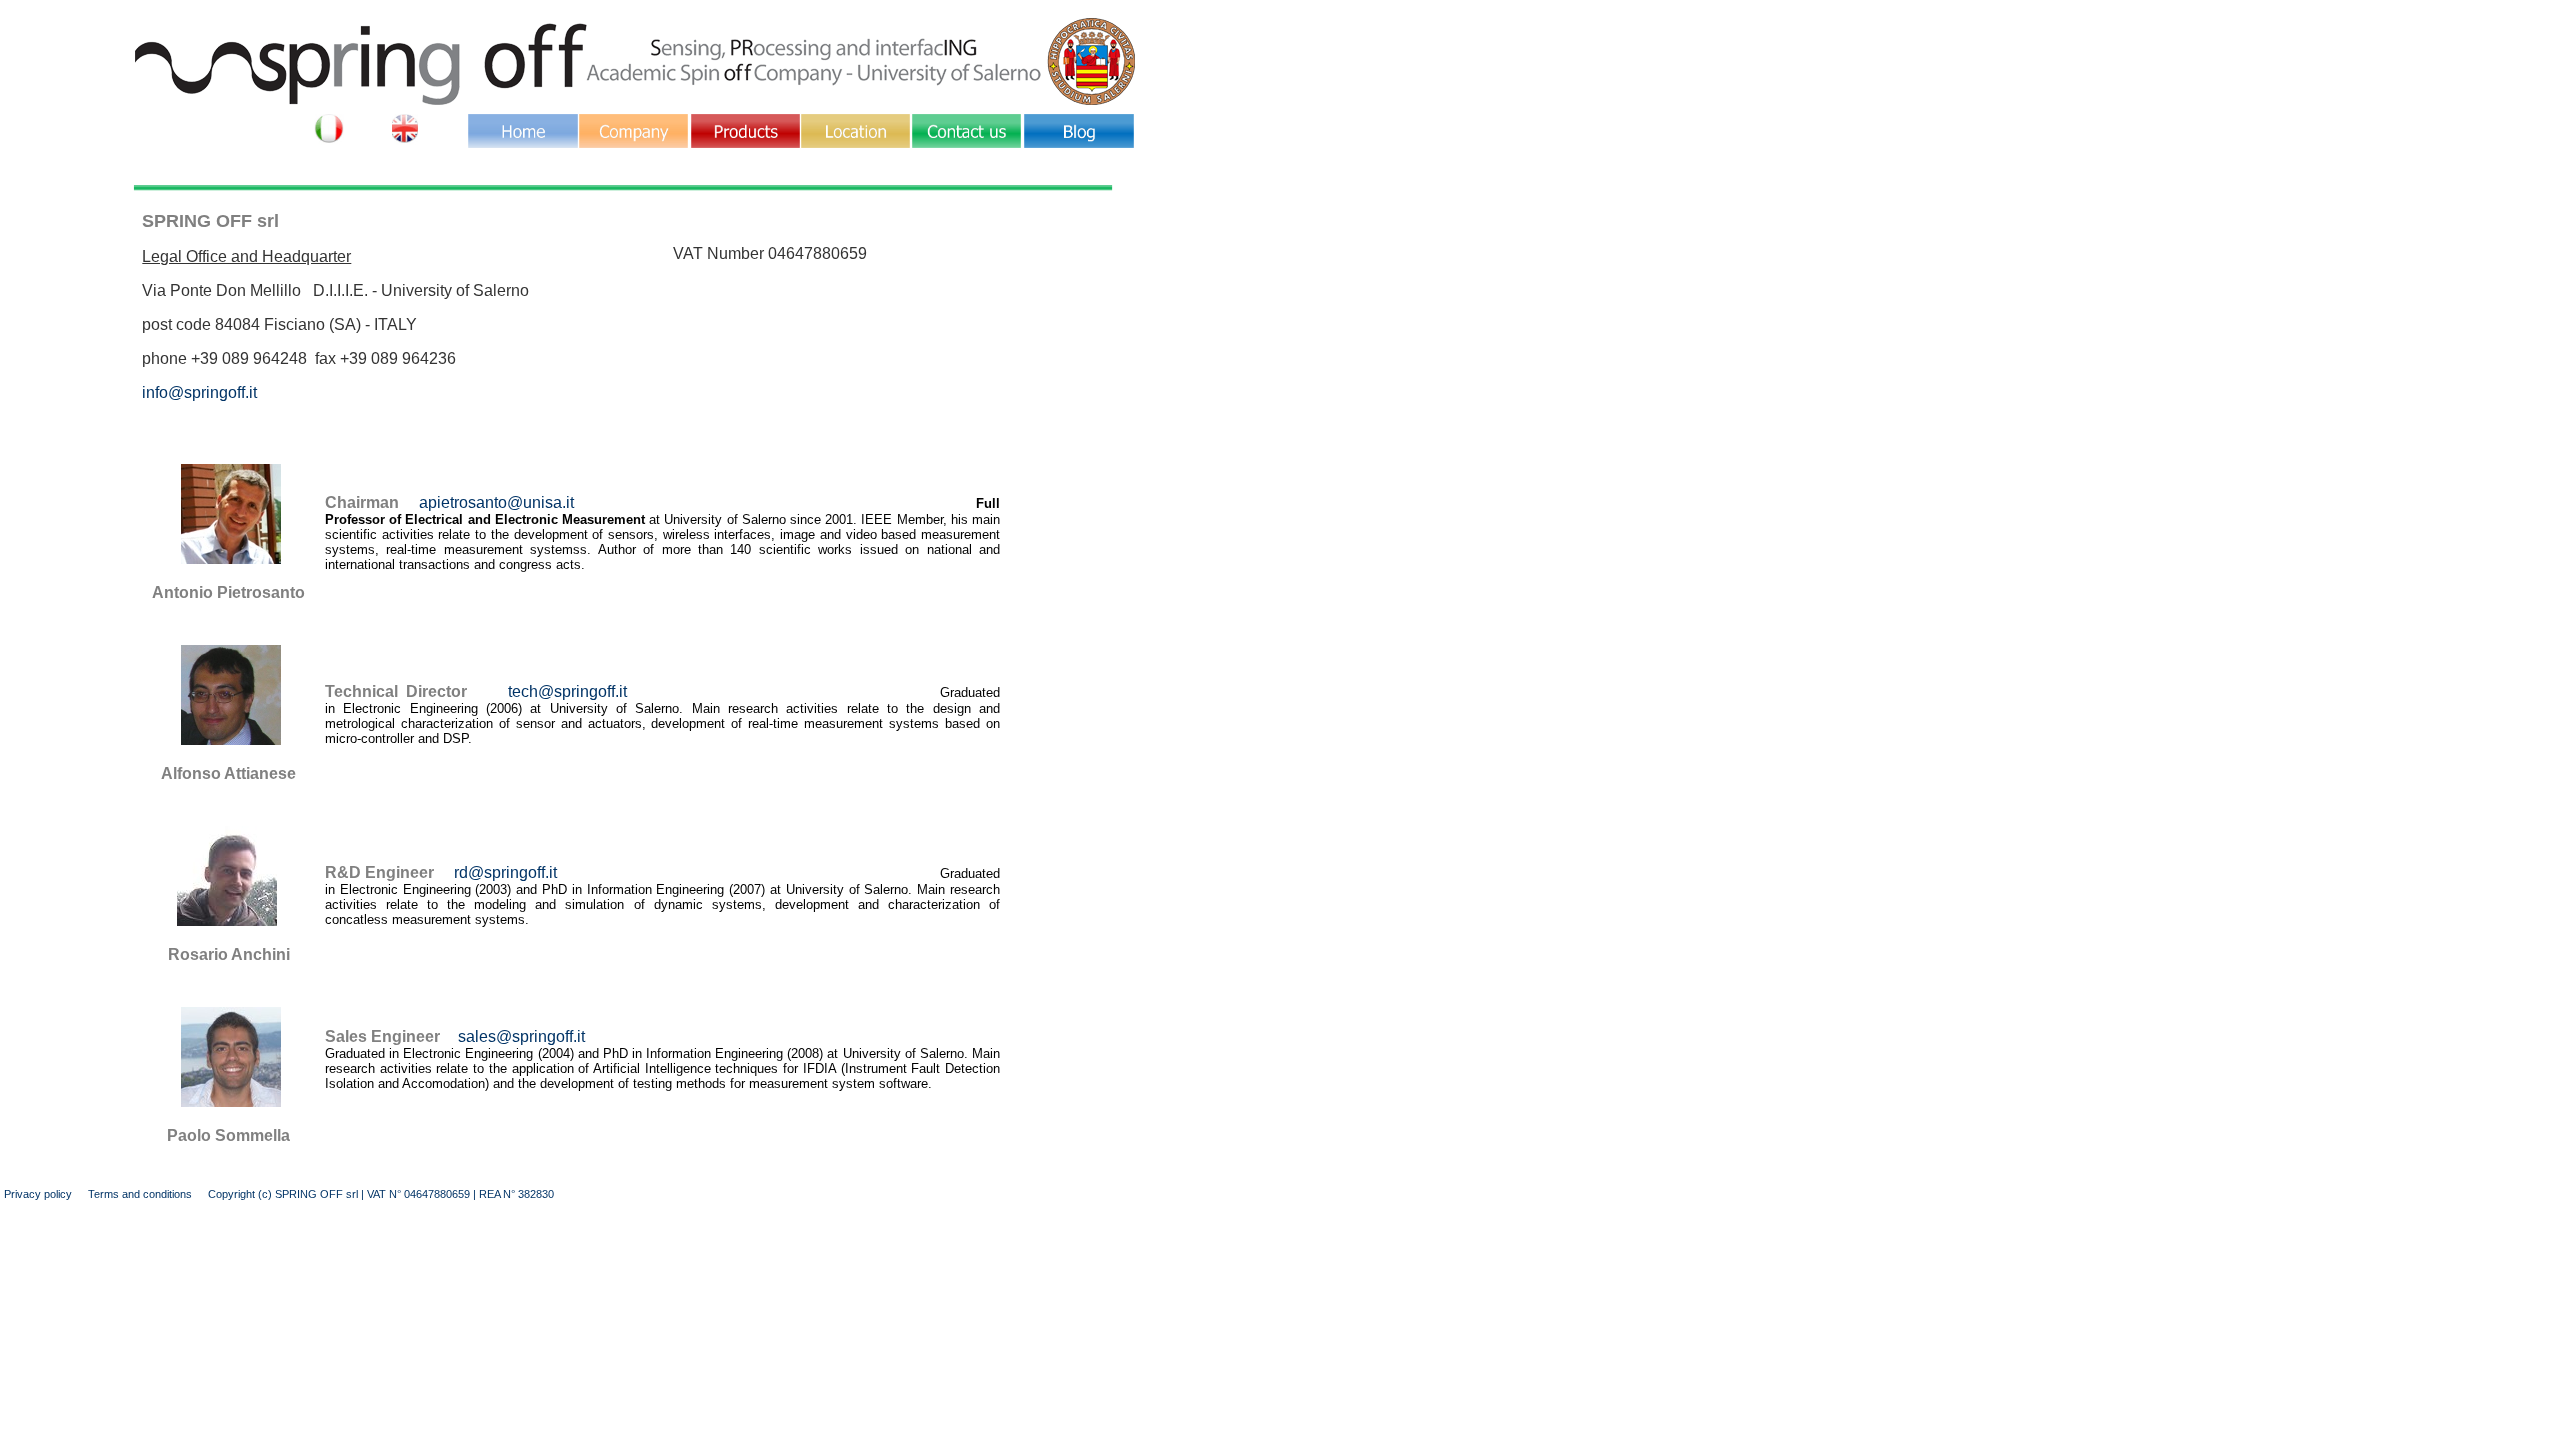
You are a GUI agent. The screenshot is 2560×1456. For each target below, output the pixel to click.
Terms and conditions (140, 1194)
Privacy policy (38, 1194)
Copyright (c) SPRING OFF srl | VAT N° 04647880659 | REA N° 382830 (381, 1194)
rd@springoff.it (505, 872)
